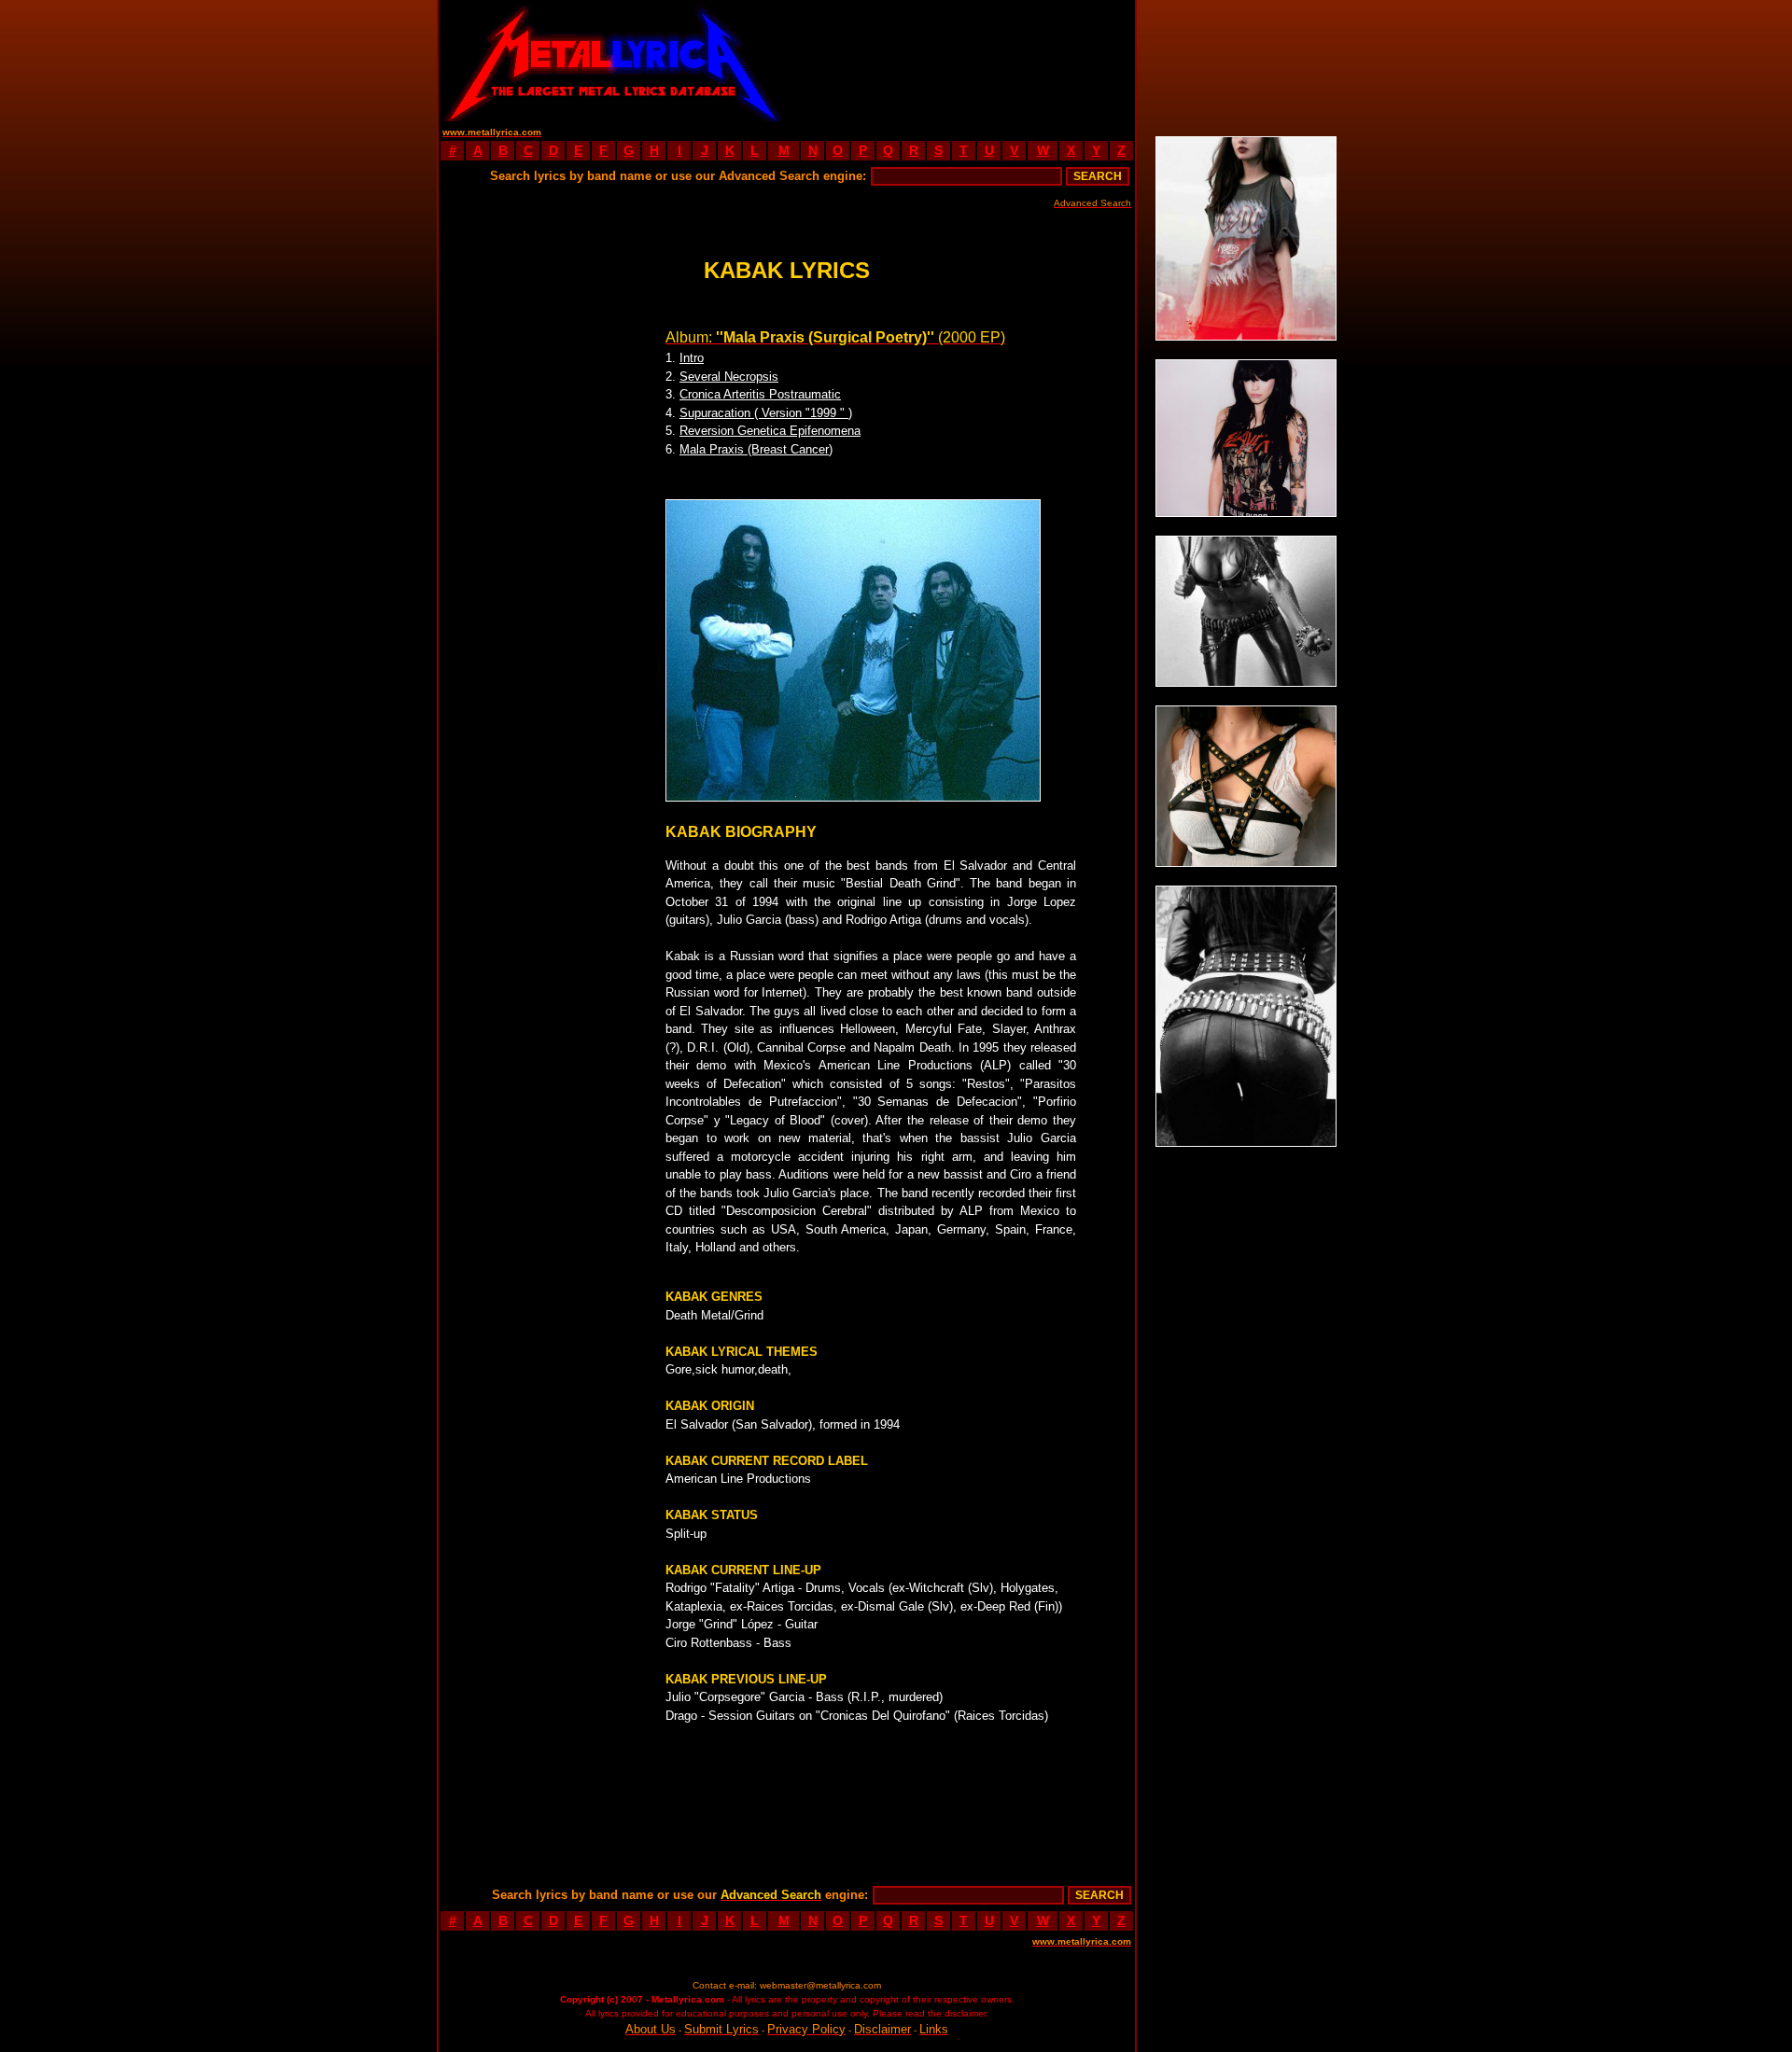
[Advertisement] (961, 61)
